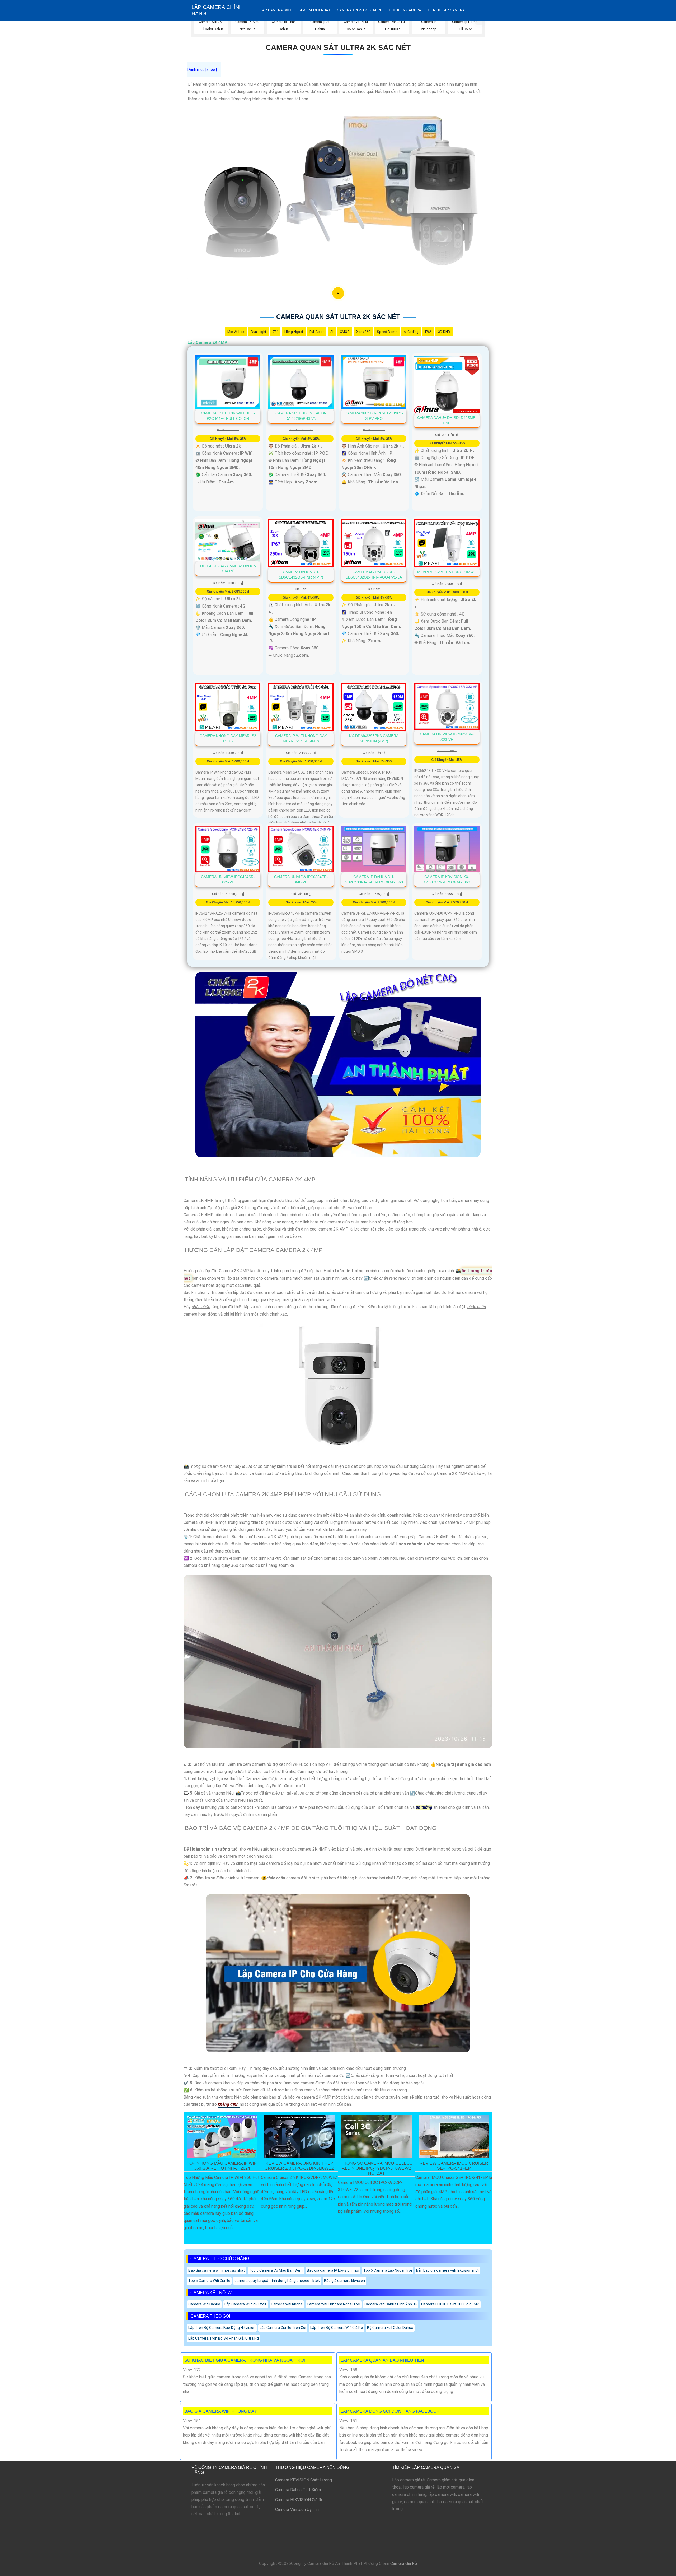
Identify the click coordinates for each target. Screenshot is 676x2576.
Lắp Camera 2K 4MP (207, 343)
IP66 (428, 332)
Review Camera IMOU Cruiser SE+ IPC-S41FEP (454, 2166)
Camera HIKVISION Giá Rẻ (299, 2500)
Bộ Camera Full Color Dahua (390, 2328)
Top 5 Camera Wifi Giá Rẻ (209, 2281)
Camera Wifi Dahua (204, 2304)
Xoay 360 (363, 332)
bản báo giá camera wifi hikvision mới (447, 2270)
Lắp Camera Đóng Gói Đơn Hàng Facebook (390, 2411)
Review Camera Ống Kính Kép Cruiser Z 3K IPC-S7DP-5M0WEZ (299, 2166)
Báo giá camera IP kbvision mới (333, 2270)
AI (332, 332)
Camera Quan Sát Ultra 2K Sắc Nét (338, 47)
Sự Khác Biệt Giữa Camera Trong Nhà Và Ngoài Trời (245, 2360)
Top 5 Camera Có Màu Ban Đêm (276, 2270)
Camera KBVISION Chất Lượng (304, 2480)
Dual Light (259, 332)
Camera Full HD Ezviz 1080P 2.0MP (450, 2304)
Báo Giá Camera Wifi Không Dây (221, 2411)
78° (275, 332)
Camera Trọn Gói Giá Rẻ (360, 10)
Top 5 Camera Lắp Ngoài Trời (388, 2270)
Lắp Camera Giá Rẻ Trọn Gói (283, 2328)
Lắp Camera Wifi (276, 10)
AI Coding (411, 332)
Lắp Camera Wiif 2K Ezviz (246, 2304)
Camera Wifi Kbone (287, 2304)
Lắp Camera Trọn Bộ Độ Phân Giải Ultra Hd (224, 2338)
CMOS (345, 332)
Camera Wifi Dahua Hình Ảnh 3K (391, 2304)
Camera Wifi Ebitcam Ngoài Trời (334, 2304)
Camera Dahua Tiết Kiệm (298, 2490)
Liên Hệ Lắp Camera (446, 10)
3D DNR (444, 332)
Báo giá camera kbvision (344, 2281)
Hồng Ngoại (294, 332)
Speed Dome (387, 332)
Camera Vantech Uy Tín (297, 2510)
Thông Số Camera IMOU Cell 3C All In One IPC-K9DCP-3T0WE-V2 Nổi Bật (377, 2168)
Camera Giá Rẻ (404, 2563)
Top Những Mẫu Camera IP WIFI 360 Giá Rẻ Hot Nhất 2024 (222, 2166)
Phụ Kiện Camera (405, 10)
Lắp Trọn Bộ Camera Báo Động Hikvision (222, 2328)
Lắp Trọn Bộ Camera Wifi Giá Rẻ (337, 2328)
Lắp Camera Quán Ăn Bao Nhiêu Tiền (382, 2360)
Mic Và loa (236, 332)
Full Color (317, 332)
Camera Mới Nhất (314, 10)
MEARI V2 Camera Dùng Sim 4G (447, 572)
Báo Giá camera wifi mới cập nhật (217, 2270)
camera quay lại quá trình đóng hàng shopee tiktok (277, 2281)
